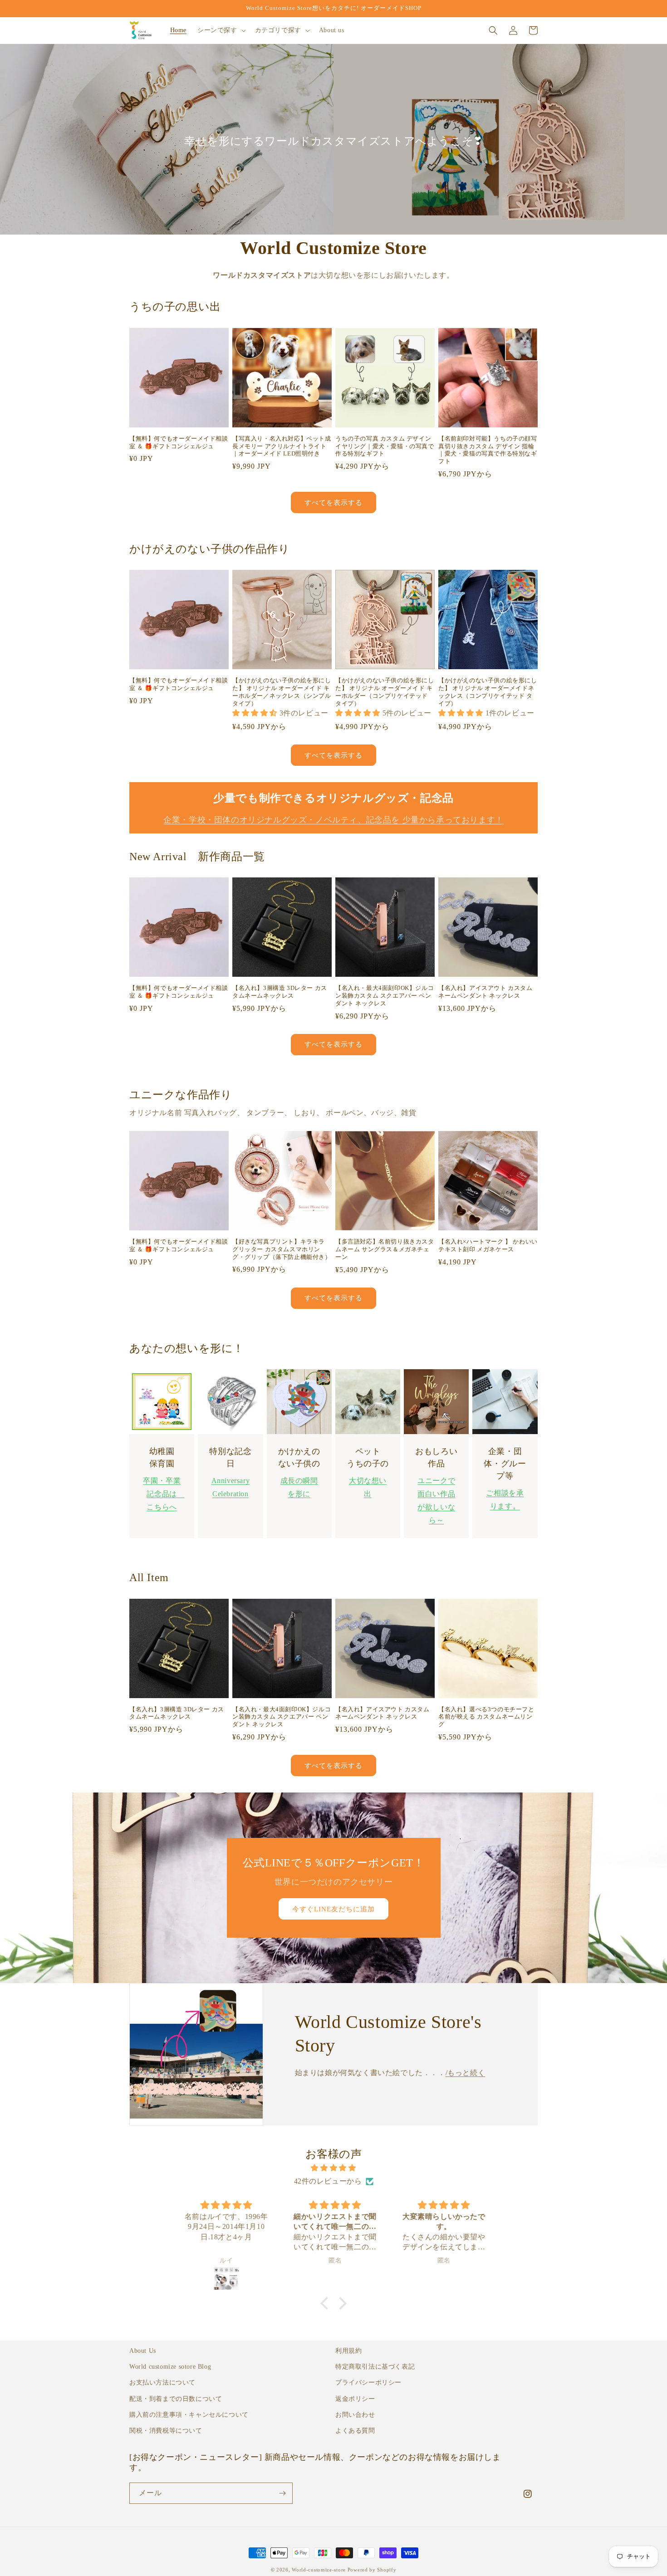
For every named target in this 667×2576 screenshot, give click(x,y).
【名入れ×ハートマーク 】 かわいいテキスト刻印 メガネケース (488, 1245)
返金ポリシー (355, 2399)
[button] (221, 30)
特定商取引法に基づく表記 (375, 2367)
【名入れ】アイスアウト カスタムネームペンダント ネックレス (486, 992)
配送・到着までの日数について (176, 2399)
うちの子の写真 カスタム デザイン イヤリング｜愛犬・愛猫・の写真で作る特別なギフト (385, 446)
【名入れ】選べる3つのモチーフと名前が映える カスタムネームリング (486, 1717)
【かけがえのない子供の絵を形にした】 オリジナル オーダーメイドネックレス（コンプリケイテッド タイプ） (488, 692)
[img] (333, 2168)
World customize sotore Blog (170, 2367)
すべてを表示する (333, 503)
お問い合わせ (355, 2415)
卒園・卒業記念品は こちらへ (164, 1494)
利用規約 (348, 2351)
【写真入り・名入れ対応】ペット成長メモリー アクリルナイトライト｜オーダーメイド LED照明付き (282, 446)
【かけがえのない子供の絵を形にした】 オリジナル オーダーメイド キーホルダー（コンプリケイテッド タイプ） (385, 692)
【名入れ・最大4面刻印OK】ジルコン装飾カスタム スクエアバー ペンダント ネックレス (385, 996)
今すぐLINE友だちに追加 (333, 1909)
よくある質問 (355, 2431)
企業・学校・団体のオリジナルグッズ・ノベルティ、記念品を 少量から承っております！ (333, 820)
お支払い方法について (162, 2383)
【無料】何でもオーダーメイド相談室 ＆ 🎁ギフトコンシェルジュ (179, 442)
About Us (143, 2351)
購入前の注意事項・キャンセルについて (189, 2415)
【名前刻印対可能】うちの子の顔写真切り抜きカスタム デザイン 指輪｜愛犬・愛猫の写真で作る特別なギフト (488, 450)
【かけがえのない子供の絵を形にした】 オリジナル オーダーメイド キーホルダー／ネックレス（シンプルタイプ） (282, 692)
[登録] (282, 2493)
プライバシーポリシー (368, 2383)
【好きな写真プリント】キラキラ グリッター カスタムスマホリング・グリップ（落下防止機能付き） (282, 1249)
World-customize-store (319, 2570)
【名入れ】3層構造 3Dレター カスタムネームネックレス (280, 992)
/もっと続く (466, 2073)
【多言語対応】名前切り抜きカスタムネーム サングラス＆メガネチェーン (385, 1249)
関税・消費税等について (166, 2431)
